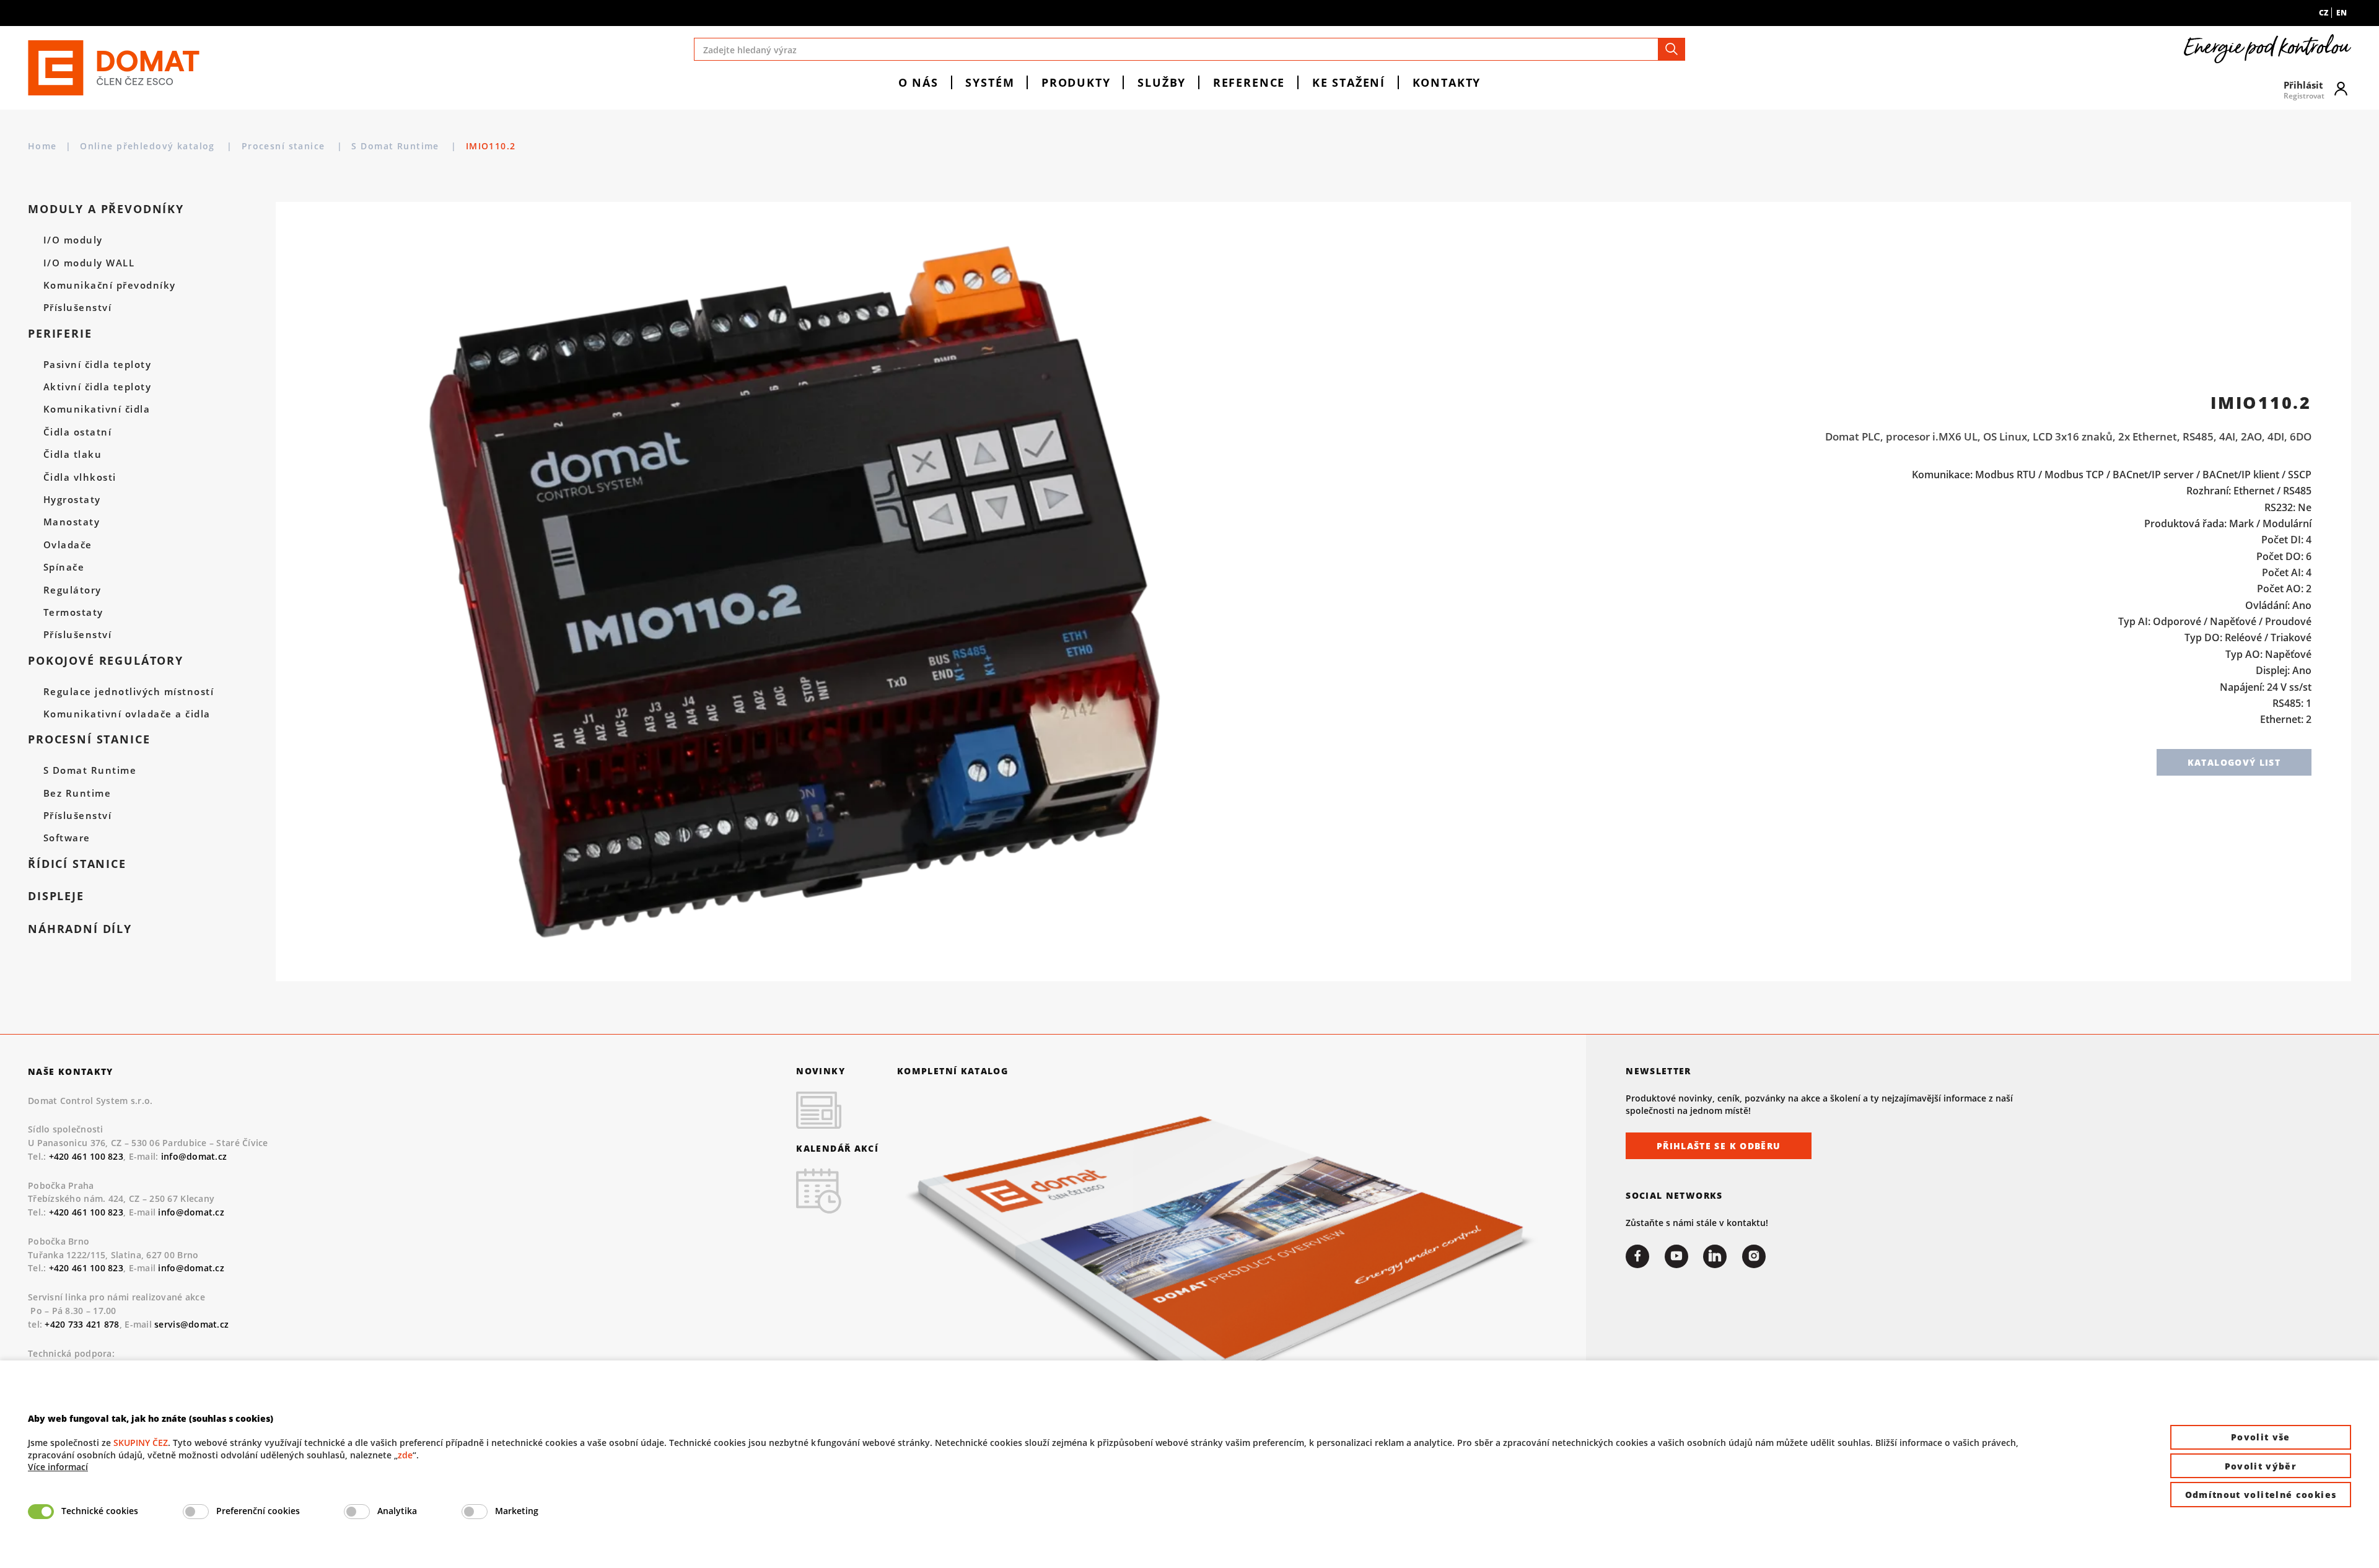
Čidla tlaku (72, 455)
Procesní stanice (285, 146)
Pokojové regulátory (106, 660)
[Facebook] (1637, 1256)
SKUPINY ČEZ (141, 1443)
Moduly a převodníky (106, 209)
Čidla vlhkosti (80, 478)
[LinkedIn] (1715, 1256)
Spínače (64, 567)
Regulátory (72, 590)
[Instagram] (1754, 1256)
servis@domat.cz (191, 1324)
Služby (1162, 82)
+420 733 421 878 (82, 1324)
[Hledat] (1671, 49)
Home (42, 146)
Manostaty (72, 522)
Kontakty (1447, 82)
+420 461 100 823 (86, 1156)
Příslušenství (77, 308)
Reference (1249, 82)
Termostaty (73, 613)
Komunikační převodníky (110, 286)
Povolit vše (2261, 1437)
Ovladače (68, 545)
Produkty (1076, 82)
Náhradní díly (80, 929)
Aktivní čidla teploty (97, 387)
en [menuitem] (2342, 13)
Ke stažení (1349, 82)
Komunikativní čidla (97, 410)
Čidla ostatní (77, 432)
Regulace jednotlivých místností (129, 692)
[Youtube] (1676, 1256)
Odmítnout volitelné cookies (2261, 1495)
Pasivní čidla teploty (97, 365)
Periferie (60, 333)
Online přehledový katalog (149, 146)
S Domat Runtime (397, 146)
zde (405, 1455)
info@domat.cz (194, 1156)
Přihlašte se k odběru (1719, 1146)
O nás (918, 82)
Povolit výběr (2261, 1466)
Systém (990, 82)
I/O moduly (73, 240)
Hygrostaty (72, 500)
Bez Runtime (77, 794)
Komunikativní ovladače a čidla (127, 714)
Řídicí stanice (77, 864)
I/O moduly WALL (89, 263)
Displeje (56, 896)
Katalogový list (2234, 762)
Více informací (58, 1467)
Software (67, 838)
